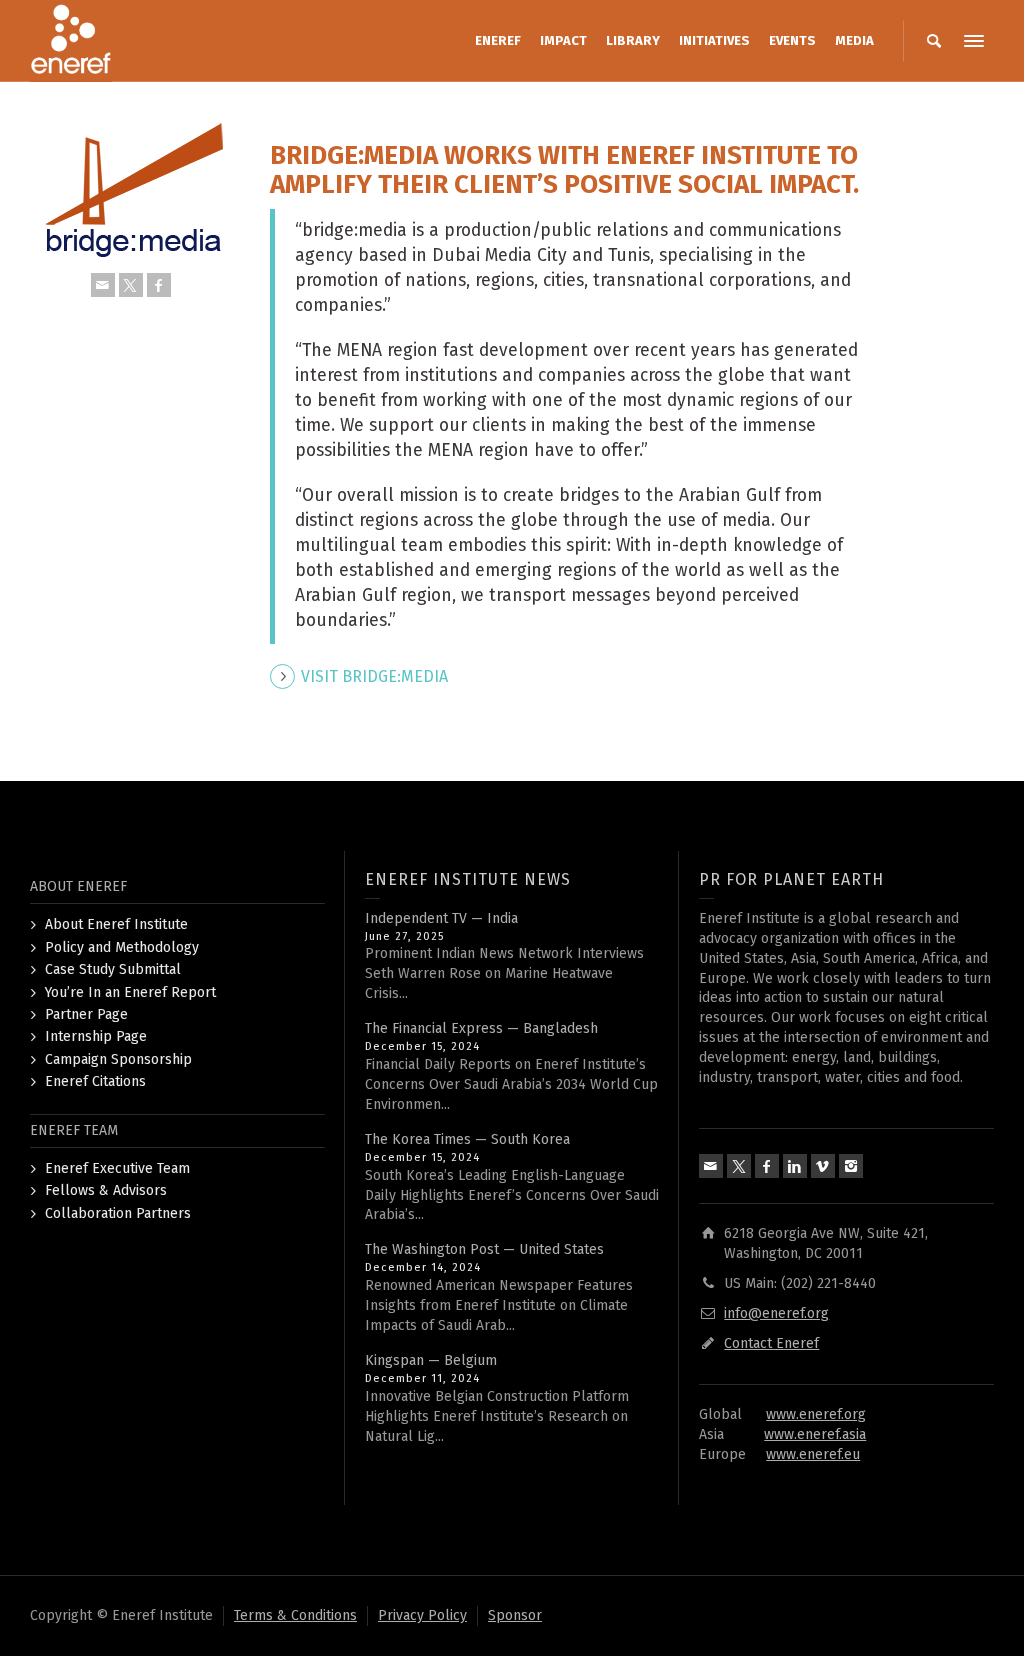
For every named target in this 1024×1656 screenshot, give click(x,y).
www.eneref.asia (815, 1434)
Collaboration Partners (118, 1213)
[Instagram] (851, 1166)
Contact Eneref (771, 1343)
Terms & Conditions (295, 1615)
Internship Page (96, 1036)
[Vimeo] (823, 1166)
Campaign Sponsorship (118, 1059)
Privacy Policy (422, 1615)
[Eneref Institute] (71, 40)
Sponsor (515, 1615)
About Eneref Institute (116, 924)
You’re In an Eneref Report (130, 992)
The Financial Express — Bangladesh (481, 1028)
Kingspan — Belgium (431, 1360)
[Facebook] (159, 285)
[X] (131, 285)
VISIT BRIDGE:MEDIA (374, 676)
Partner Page (86, 1014)
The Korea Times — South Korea (467, 1139)
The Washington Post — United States (484, 1249)
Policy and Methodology (122, 947)
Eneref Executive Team (117, 1168)
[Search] (934, 41)
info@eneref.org (776, 1313)
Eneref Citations (95, 1081)
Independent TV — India (441, 918)
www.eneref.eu (813, 1454)
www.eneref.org (816, 1414)
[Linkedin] (795, 1166)
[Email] (103, 285)
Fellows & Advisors (106, 1190)
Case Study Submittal (113, 969)
